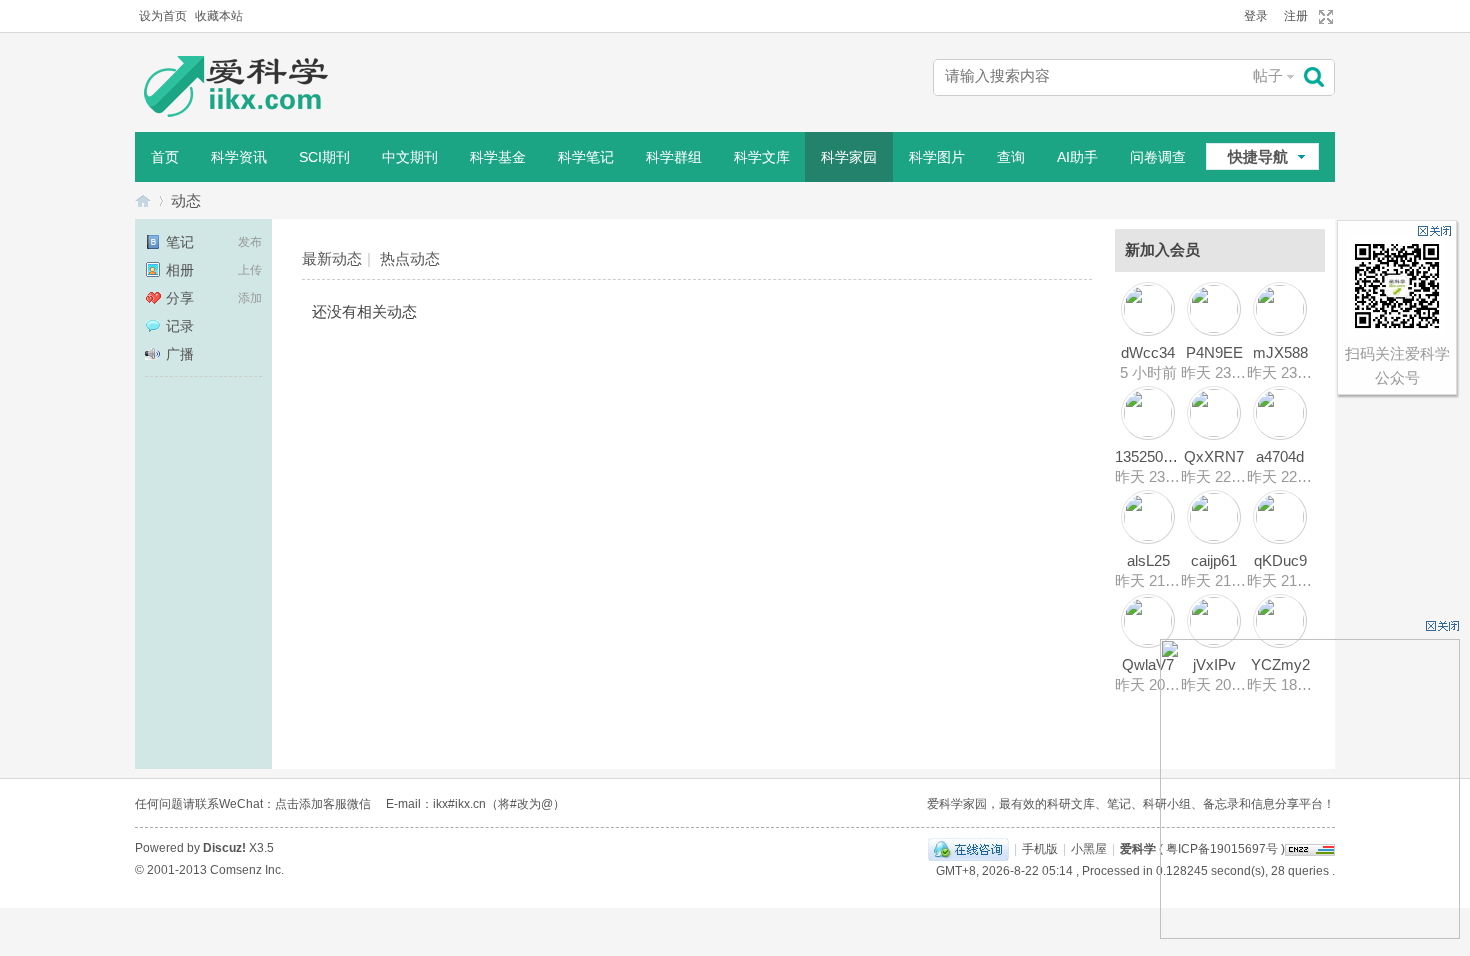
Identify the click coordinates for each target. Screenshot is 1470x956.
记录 (180, 326)
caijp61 (1214, 560)
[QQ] (968, 849)
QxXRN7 (1214, 456)
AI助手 (1077, 157)
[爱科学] (255, 88)
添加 (250, 298)
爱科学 (143, 200)
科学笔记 (586, 157)
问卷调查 (1158, 157)
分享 (180, 298)
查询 (1011, 157)
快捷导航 (1258, 156)
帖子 (1268, 75)
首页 (165, 157)
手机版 (1040, 849)
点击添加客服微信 (323, 804)
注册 (1296, 16)
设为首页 (163, 16)
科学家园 (849, 157)
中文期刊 (410, 157)
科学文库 (762, 157)
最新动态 (332, 258)
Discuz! (224, 848)
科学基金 (498, 157)
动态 (186, 200)
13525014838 (1159, 456)
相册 (180, 270)
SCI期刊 (324, 157)
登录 (1256, 16)
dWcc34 (1148, 352)
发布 (250, 242)
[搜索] (1319, 77)
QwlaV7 (1148, 664)
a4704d (1280, 456)
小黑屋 (1089, 849)
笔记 (180, 242)
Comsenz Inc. (247, 870)
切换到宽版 (1323, 17)
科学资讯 (239, 157)
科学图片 (937, 157)
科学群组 (674, 157)
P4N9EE (1214, 352)
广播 (180, 354)
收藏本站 (219, 16)
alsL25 (1148, 560)
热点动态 (410, 258)
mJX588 (1280, 352)
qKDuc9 (1280, 560)
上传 (250, 270)
